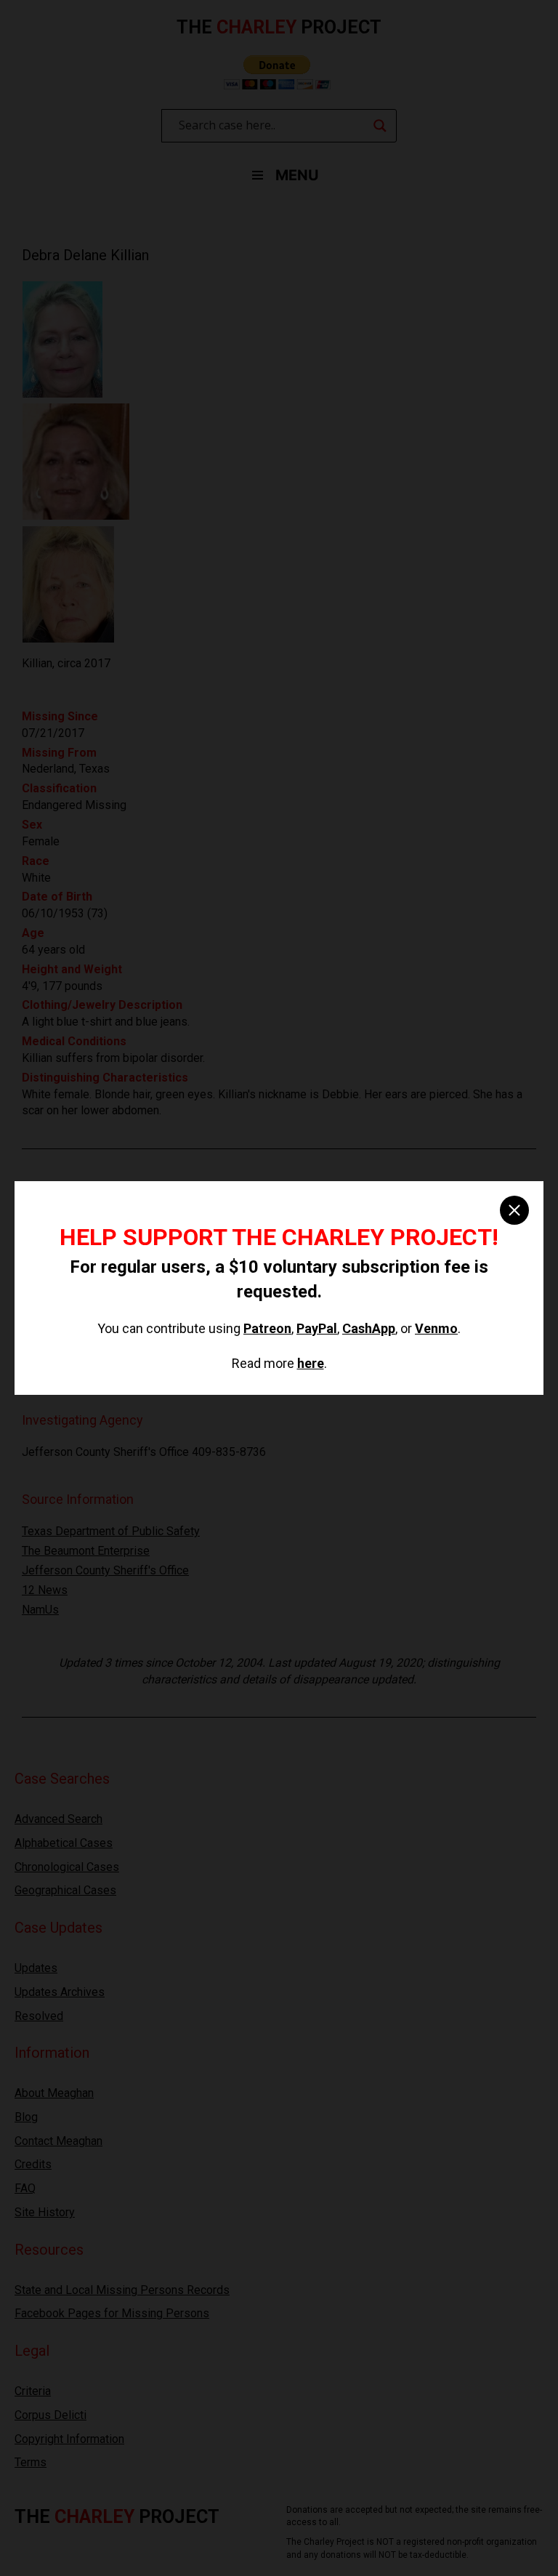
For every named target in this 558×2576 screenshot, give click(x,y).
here (311, 1363)
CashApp (369, 1328)
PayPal (317, 1328)
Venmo (436, 1328)
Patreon (267, 1328)
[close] (514, 1210)
